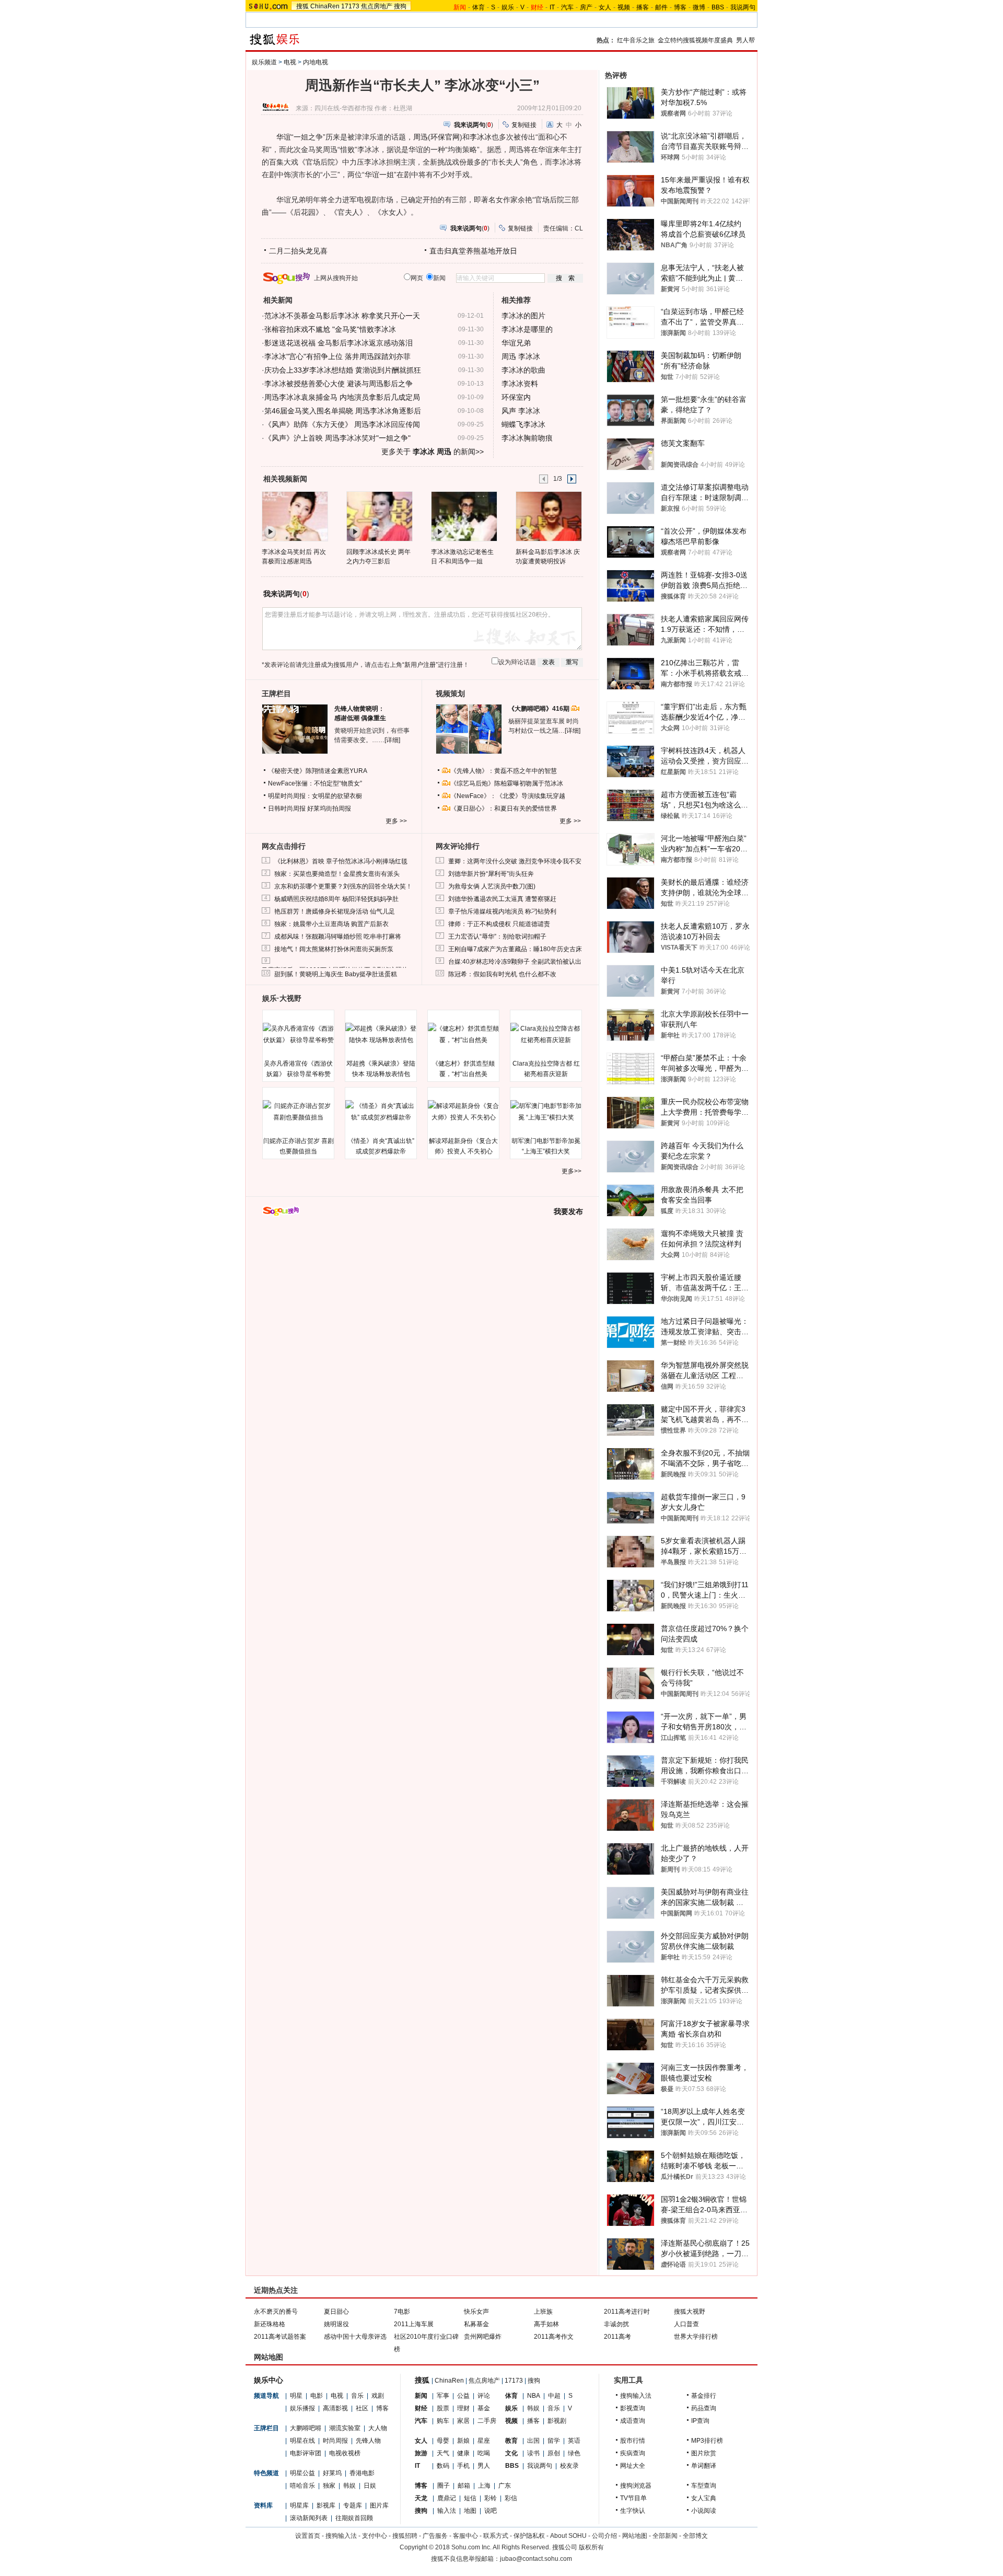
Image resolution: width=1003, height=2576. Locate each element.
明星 (296, 2396)
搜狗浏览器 (636, 2486)
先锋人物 (368, 2441)
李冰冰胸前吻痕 (527, 438)
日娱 (370, 2486)
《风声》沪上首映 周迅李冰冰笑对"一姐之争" (337, 438)
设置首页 (308, 2536)
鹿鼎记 (447, 2498)
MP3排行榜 (707, 2441)
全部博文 (695, 2536)
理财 (463, 2408)
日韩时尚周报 (287, 808)
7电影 (402, 2312)
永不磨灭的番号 (276, 2312)
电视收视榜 (345, 2453)
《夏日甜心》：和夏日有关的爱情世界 (504, 808)
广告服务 (435, 2536)
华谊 (284, 137)
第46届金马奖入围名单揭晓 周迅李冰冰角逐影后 (343, 411)
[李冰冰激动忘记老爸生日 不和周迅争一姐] (464, 516)
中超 (554, 2396)
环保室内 (516, 397)
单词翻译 (704, 2466)
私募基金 (476, 2324)
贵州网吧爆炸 (483, 2337)
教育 (511, 2441)
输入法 (447, 2511)
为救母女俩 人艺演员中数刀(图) (492, 886)
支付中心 (375, 2536)
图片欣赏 (704, 2453)
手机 (463, 2466)
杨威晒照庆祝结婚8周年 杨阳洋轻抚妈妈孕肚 (336, 899)
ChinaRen (325, 6)
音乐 (357, 2396)
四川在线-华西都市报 (344, 108)
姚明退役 (336, 2324)
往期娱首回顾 (354, 2518)
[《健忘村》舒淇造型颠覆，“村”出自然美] (463, 1034)
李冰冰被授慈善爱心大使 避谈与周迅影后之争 (339, 384)
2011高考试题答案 (280, 2337)
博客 (680, 7)
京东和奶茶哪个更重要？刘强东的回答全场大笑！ (343, 886)
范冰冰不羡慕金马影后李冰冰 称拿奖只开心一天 (342, 316)
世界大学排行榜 (696, 2337)
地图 (470, 2511)
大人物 (378, 2428)
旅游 (421, 2453)
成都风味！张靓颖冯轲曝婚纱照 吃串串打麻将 (338, 937)
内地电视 (316, 62)
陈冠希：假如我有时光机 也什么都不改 (502, 974)
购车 (443, 2421)
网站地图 (635, 2536)
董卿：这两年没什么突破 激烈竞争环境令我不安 (515, 861)
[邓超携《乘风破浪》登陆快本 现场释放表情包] (381, 1034)
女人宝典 (704, 2498)
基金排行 (704, 2396)
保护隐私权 (529, 2536)
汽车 (567, 7)
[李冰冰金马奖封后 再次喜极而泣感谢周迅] (294, 516)
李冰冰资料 (520, 384)
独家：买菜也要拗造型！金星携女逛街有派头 (337, 874)
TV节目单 (633, 2498)
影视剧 (557, 2421)
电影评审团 (306, 2453)
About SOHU (568, 2536)
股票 (443, 2408)
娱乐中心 (269, 2380)
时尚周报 (335, 2441)
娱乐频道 (264, 62)
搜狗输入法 (636, 2396)
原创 (554, 2453)
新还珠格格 (270, 2324)
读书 (533, 2453)
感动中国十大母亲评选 (355, 2337)
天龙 (421, 2498)
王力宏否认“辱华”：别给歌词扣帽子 (497, 937)
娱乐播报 (302, 2408)
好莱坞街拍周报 (329, 808)
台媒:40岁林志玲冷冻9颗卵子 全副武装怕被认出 (515, 962)
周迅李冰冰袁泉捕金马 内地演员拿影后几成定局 (342, 397)
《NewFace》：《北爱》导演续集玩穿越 (508, 796)
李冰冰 (481, 137)
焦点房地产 (377, 6)
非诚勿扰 (616, 2324)
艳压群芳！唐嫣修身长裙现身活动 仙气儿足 (335, 911)
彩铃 (491, 2498)
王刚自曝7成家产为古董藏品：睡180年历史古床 (515, 949)
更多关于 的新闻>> (433, 452)
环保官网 (445, 137)
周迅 (421, 137)
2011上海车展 (414, 2324)
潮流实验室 (345, 2428)
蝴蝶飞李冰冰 (523, 424)
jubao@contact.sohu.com (536, 2559)
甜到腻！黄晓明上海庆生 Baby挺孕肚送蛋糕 (336, 974)
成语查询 (633, 2421)
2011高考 (617, 2337)
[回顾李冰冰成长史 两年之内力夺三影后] (379, 516)
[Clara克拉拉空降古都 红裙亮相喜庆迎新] (546, 1034)
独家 (329, 2486)
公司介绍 (604, 2536)
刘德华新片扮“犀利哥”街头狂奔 (491, 874)
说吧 (491, 2511)
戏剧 (378, 2396)
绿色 (574, 2453)
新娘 (463, 2441)
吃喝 (484, 2453)
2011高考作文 (554, 2337)
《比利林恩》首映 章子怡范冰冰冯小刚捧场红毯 (341, 861)
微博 (699, 7)
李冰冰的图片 (523, 316)
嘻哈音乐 (302, 2486)
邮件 (661, 7)
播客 (643, 7)
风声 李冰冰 (521, 411)
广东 (505, 2486)
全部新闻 (665, 2536)
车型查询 (704, 2486)
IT (552, 7)
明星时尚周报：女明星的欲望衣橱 (315, 796)
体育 (479, 7)
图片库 (379, 2505)
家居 (463, 2421)
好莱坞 (332, 2473)
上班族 (543, 2312)
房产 (586, 7)
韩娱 (349, 2486)
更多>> (572, 1171)
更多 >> (396, 821)
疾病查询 (633, 2453)
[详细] (392, 740)
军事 (443, 2396)
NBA (534, 2396)
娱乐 (508, 7)
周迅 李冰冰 (521, 356)
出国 (533, 2441)
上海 (484, 2486)
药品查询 (704, 2408)
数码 (443, 2466)
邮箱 (464, 2486)
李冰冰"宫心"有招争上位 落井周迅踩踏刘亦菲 (337, 356)
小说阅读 (704, 2511)
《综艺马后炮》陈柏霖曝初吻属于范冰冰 (507, 783)
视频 (624, 7)
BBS (718, 7)
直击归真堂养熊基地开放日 (473, 251)
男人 (484, 2466)
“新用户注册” (420, 665)
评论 (484, 2396)
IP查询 (700, 2421)
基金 (484, 2408)
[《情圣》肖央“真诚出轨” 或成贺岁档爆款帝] (381, 1112)
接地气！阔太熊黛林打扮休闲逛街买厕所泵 (334, 949)
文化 (511, 2453)
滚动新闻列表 (309, 2518)
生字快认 (633, 2511)
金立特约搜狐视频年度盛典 (695, 40)
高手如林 (546, 2324)
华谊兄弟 (516, 343)
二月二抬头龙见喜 (298, 251)
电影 (317, 2396)
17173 (350, 6)
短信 (470, 2498)
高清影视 (335, 2408)
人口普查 (686, 2324)
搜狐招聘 (405, 2536)
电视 (290, 62)
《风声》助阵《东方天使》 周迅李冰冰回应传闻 (342, 424)
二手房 (487, 2421)
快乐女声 (476, 2312)
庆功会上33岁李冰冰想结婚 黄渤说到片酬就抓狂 (343, 370)
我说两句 (743, 7)
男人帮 (745, 40)
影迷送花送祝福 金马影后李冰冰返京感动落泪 (339, 343)
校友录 (569, 2466)
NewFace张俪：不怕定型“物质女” (315, 783)
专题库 (353, 2505)
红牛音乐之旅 (636, 40)
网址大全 (633, 2466)
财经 (421, 2408)
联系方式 (496, 2536)
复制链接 (524, 125)
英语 (574, 2441)
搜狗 (400, 6)
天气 (443, 2453)
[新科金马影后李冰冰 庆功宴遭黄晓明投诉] (548, 516)
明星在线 (302, 2441)
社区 (362, 2408)
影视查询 (633, 2408)
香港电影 (362, 2473)
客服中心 (465, 2536)
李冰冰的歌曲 (523, 370)
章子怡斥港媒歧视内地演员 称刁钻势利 (502, 911)
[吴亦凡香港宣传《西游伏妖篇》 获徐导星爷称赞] (298, 1034)
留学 (554, 2441)
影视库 (326, 2505)
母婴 (443, 2441)
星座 (484, 2441)
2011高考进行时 (627, 2312)
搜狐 (302, 6)
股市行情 (633, 2441)
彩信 (511, 2498)
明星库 (299, 2505)
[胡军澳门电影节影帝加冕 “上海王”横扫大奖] (546, 1112)
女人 (605, 7)
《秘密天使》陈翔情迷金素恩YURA (318, 771)
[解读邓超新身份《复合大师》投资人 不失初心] (463, 1112)
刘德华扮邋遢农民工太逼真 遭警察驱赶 (502, 899)
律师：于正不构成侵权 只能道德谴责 (499, 924)
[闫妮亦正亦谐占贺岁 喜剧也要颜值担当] (298, 1112)
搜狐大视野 (690, 2312)
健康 (463, 2453)
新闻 (421, 2396)
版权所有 (591, 2547)
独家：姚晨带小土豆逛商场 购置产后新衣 (331, 924)
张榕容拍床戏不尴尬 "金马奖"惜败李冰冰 (330, 329)
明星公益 (302, 2473)
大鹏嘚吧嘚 (306, 2428)
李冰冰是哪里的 (527, 329)
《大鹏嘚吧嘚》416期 (540, 709)
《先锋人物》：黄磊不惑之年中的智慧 (504, 771)
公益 (463, 2396)
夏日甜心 (336, 2312)
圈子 (444, 2486)
